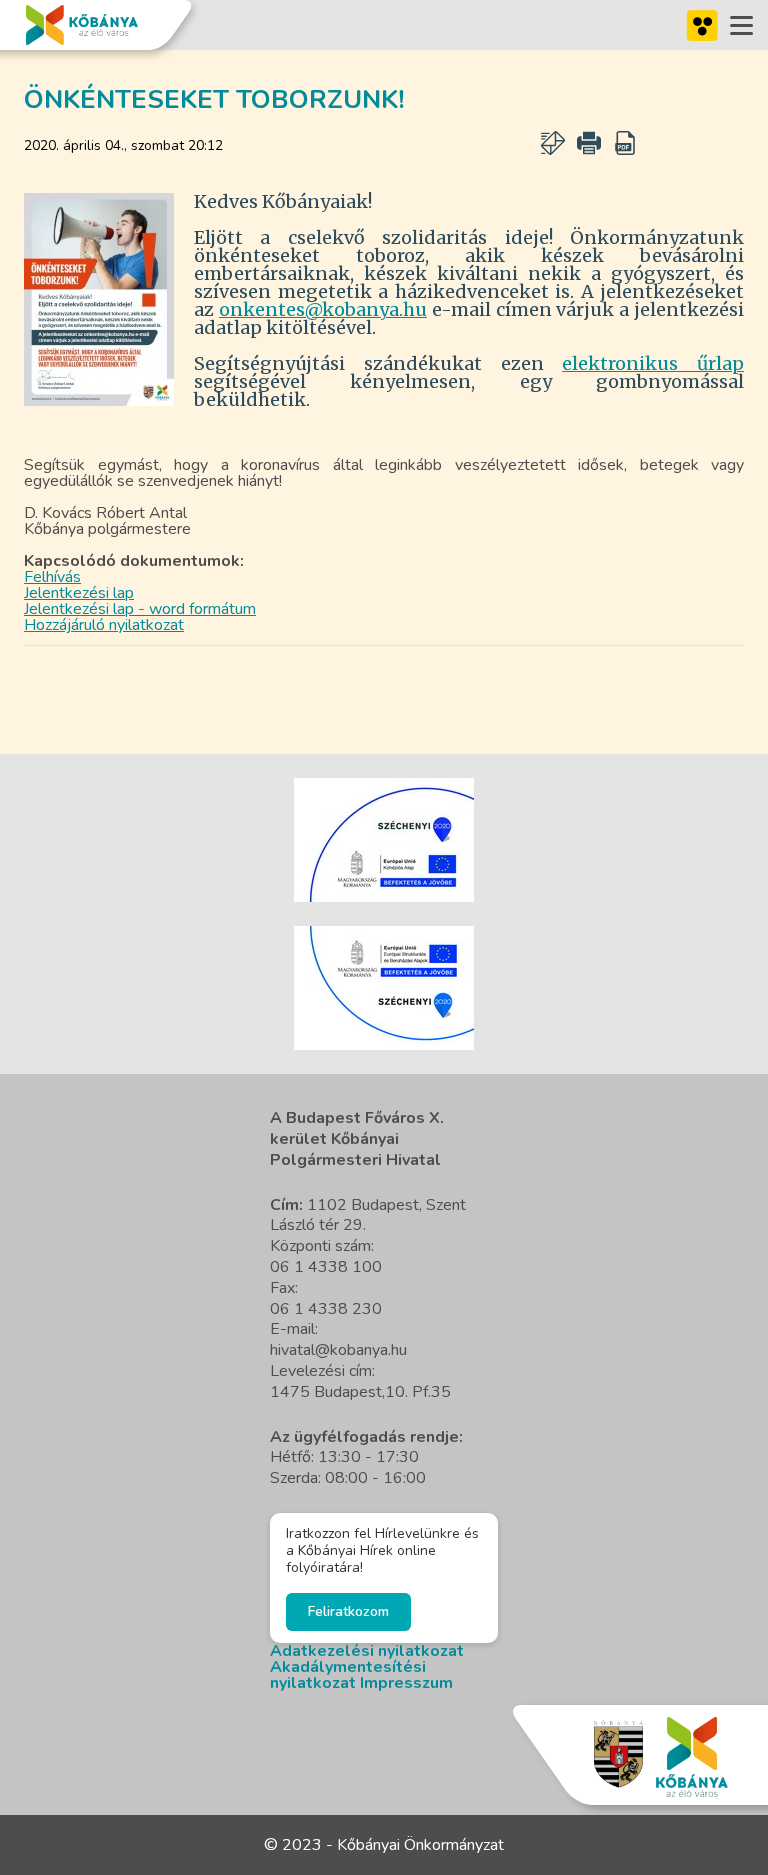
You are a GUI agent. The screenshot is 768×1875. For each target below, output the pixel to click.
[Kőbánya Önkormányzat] (82, 25)
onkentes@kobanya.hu (323, 309)
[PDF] (625, 143)
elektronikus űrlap (653, 363)
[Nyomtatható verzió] (589, 143)
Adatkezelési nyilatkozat (367, 1651)
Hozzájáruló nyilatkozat (104, 625)
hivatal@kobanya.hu (338, 1350)
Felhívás (52, 577)
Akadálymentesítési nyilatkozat (348, 1675)
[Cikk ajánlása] (553, 143)
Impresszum (406, 1683)
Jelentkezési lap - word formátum (140, 609)
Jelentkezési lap (79, 593)
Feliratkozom (348, 1611)
